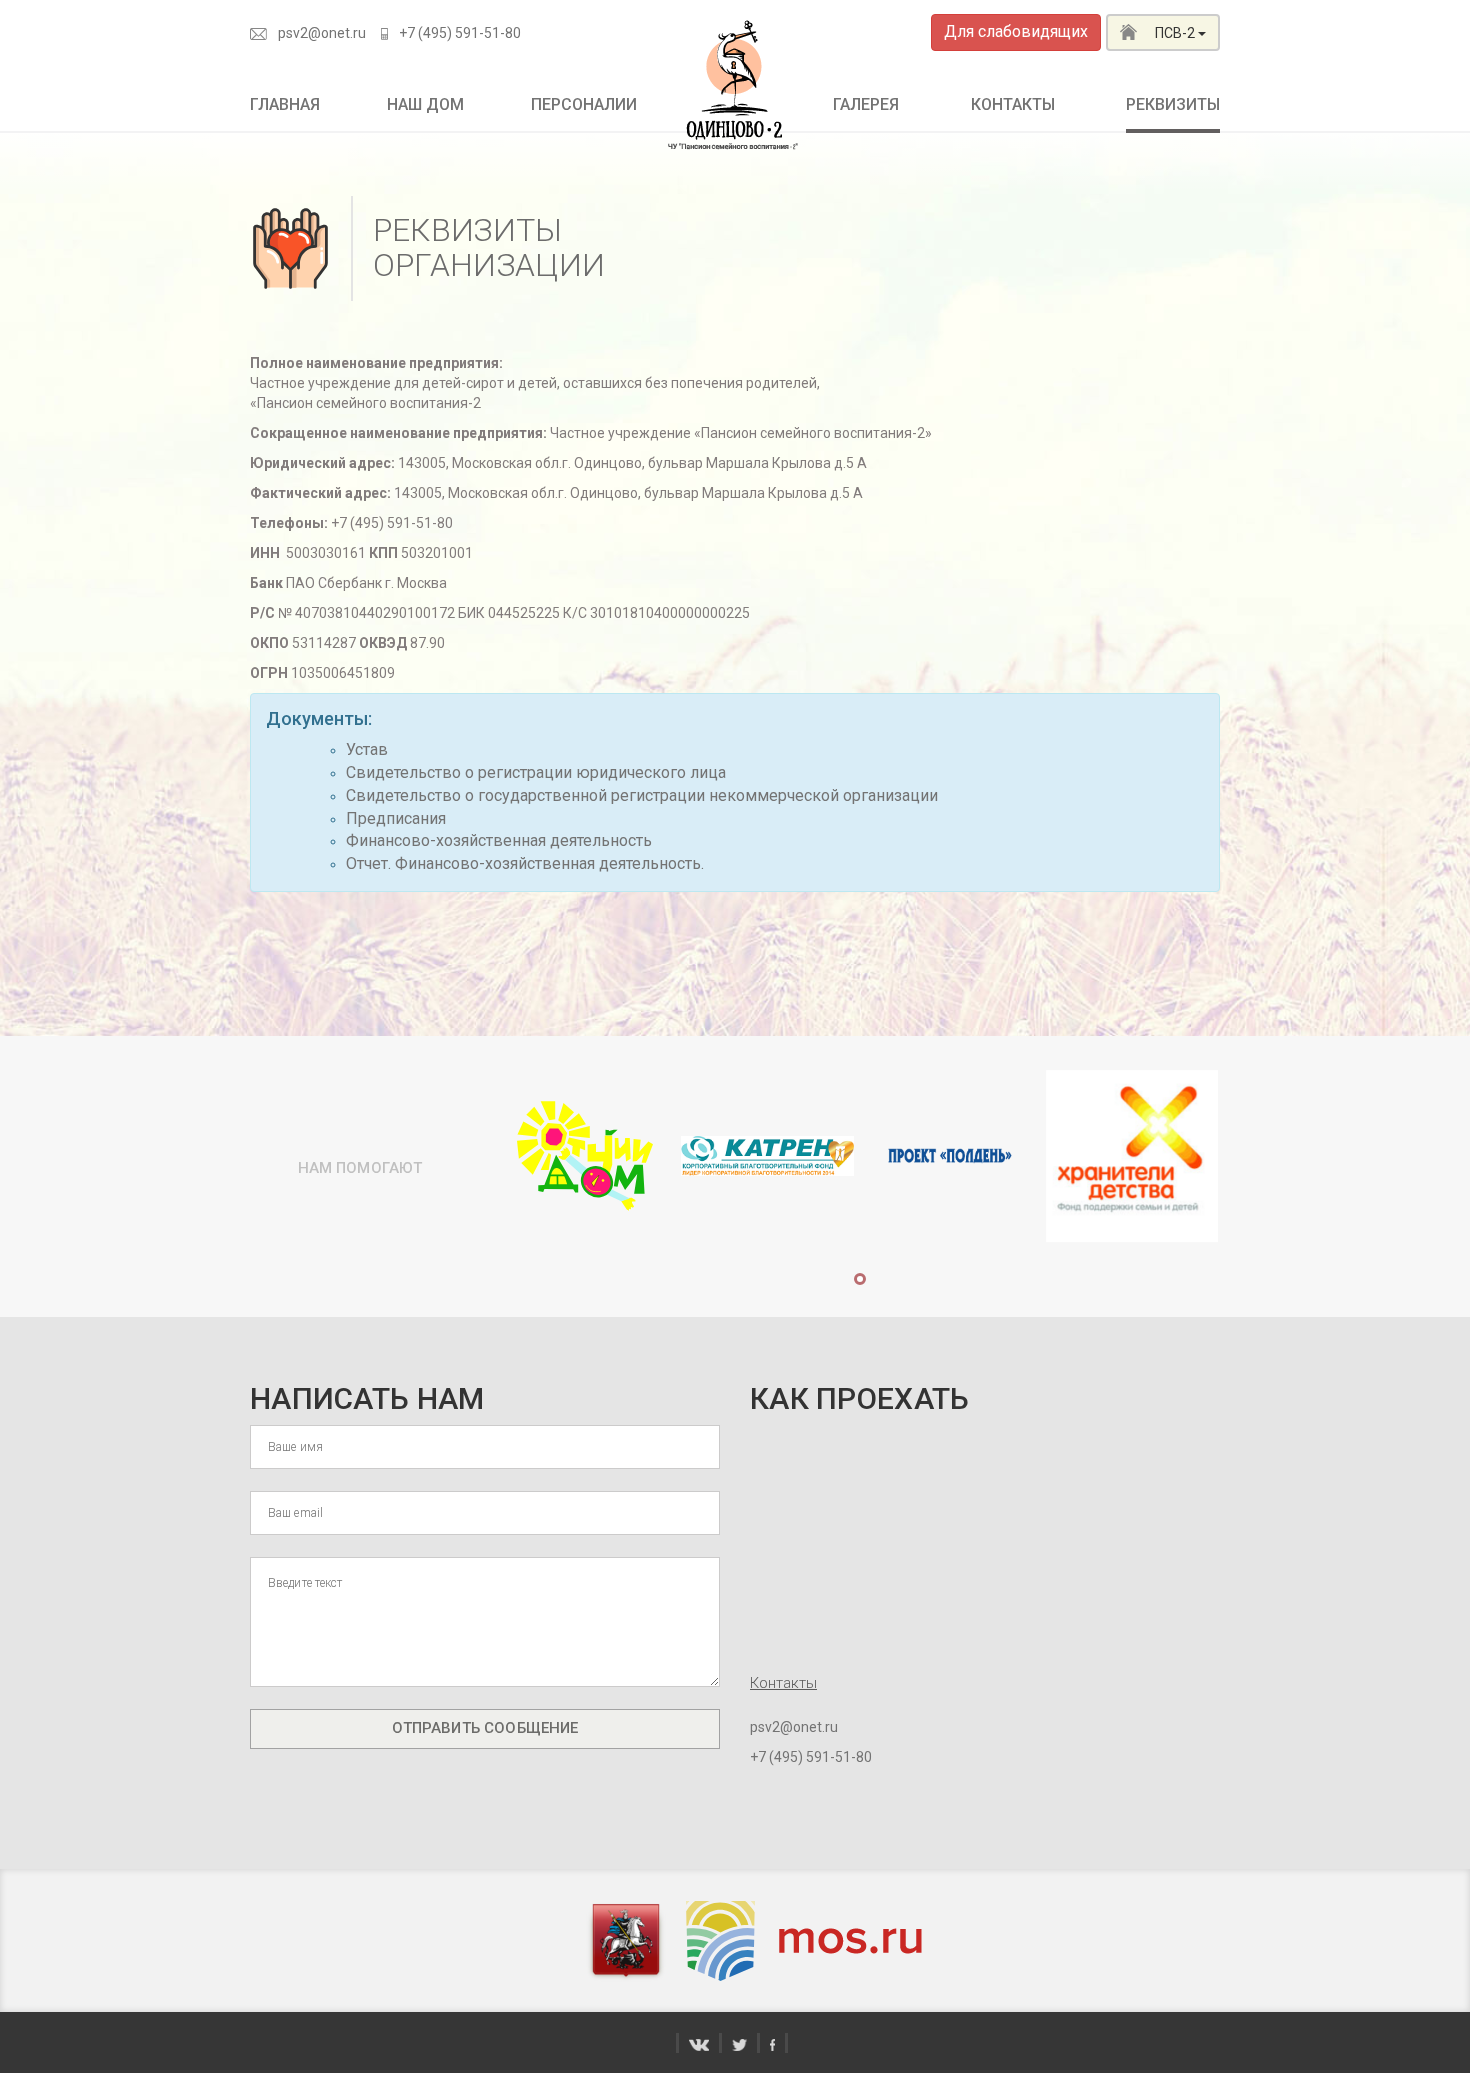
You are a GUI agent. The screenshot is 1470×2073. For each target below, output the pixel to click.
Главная (285, 104)
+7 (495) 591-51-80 (460, 33)
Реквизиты (1173, 104)
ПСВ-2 (1175, 33)
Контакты (1013, 104)
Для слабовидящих (1016, 31)
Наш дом (425, 104)
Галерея (866, 104)
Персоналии (584, 104)
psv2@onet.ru (322, 33)
